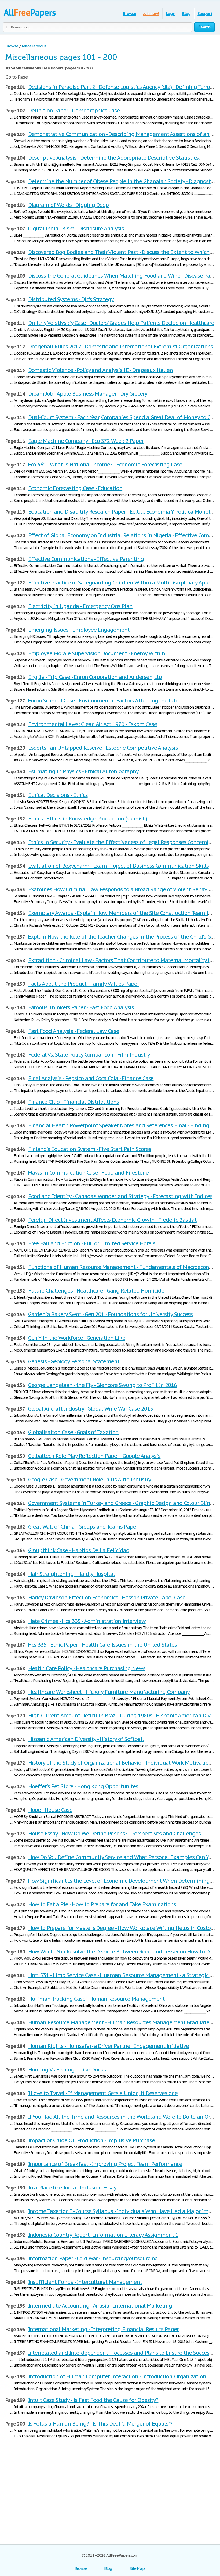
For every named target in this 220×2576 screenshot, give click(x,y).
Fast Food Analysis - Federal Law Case (74, 1031)
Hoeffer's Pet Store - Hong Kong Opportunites (83, 1786)
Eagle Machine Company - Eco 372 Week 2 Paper (86, 441)
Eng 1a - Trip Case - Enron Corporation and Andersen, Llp (95, 677)
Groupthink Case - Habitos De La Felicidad (79, 1550)
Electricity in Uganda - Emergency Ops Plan (80, 606)
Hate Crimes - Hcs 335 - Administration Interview (87, 1621)
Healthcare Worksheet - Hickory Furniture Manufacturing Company (109, 1692)
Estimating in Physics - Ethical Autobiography (83, 771)
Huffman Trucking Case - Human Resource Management (96, 1999)
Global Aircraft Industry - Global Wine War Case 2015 (90, 1409)
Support (205, 14)
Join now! (151, 14)
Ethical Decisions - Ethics (58, 795)
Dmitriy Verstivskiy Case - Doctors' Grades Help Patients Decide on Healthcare (121, 323)
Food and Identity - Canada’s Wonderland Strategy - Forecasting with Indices (120, 1196)
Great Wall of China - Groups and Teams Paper (83, 1527)
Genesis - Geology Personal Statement (74, 1361)
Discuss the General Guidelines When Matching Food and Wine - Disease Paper (123, 276)
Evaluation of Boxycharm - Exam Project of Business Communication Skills (118, 866)
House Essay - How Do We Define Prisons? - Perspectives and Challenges (114, 1834)
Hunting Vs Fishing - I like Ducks (67, 2070)
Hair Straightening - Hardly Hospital (72, 1574)
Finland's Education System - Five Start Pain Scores (90, 1149)
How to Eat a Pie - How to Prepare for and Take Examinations (102, 1904)
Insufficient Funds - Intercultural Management (85, 2282)
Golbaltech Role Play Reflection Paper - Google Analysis (94, 1456)
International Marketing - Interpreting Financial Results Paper (104, 2329)
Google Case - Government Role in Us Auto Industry (90, 1480)
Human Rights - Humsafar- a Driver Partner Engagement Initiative (109, 2046)
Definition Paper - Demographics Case (74, 111)
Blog (186, 14)
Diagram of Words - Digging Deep (69, 205)
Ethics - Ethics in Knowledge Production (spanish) (88, 819)
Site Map (137, 2568)
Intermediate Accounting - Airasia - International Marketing (100, 2306)
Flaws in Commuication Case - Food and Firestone (88, 1173)
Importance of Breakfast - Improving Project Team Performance (105, 2164)
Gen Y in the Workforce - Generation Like (77, 1338)
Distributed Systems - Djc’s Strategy (71, 299)
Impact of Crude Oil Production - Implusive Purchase (91, 2140)
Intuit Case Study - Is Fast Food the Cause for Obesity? (93, 2400)
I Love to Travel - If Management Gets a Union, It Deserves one (103, 2093)
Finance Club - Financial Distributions (74, 1102)
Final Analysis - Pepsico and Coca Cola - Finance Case (91, 1078)
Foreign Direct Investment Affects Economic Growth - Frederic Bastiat (112, 1220)
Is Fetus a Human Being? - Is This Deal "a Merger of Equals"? (100, 2424)
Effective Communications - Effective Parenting (86, 559)
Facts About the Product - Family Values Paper (84, 984)
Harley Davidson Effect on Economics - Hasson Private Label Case (107, 1598)
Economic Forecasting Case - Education (75, 488)
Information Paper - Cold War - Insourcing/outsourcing (93, 2258)
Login (171, 14)
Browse (129, 14)
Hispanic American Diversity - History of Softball (86, 1739)
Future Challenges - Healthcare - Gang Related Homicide (96, 1291)
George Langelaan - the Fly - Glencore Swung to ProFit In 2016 (103, 1385)
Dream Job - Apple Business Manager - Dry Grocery (88, 394)
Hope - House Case (50, 1810)
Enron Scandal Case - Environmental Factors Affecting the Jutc (103, 701)
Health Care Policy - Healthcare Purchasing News (87, 1668)
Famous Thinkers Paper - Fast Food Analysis (81, 1007)
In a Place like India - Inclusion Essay (72, 2188)
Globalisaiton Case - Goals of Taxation (73, 1432)
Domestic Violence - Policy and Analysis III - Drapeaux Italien (101, 370)
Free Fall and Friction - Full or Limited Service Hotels (92, 1243)
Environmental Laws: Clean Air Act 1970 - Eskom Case (93, 724)
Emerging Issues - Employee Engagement (79, 630)
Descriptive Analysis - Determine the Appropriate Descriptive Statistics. (114, 158)
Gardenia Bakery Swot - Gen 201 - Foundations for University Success (110, 1314)
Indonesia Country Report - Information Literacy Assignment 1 (103, 2235)
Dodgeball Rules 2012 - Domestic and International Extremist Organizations (121, 347)
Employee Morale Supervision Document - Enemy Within (97, 653)
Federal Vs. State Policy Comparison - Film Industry (89, 1055)
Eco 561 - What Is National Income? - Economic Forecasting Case (105, 465)
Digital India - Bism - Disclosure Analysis (76, 229)
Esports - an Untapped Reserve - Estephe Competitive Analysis (103, 748)
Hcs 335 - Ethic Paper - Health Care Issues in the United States (102, 1645)
